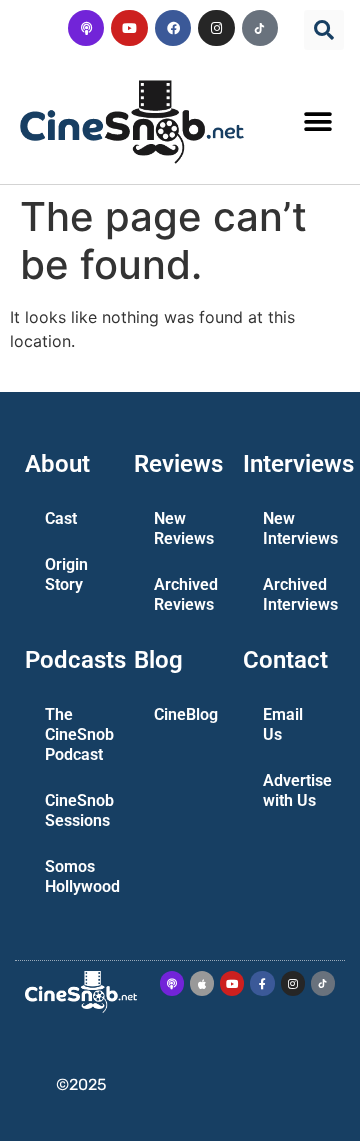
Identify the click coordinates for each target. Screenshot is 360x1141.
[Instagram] (216, 28)
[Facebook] (173, 28)
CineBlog (186, 714)
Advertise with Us (297, 790)
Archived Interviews (297, 594)
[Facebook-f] (262, 983)
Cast (61, 518)
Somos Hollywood (79, 876)
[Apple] (202, 983)
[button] (324, 30)
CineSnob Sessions (79, 810)
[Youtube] (129, 28)
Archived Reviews (186, 594)
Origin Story (66, 574)
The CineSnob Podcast (79, 734)
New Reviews (184, 528)
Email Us (283, 724)
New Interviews (297, 528)
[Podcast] (86, 28)
